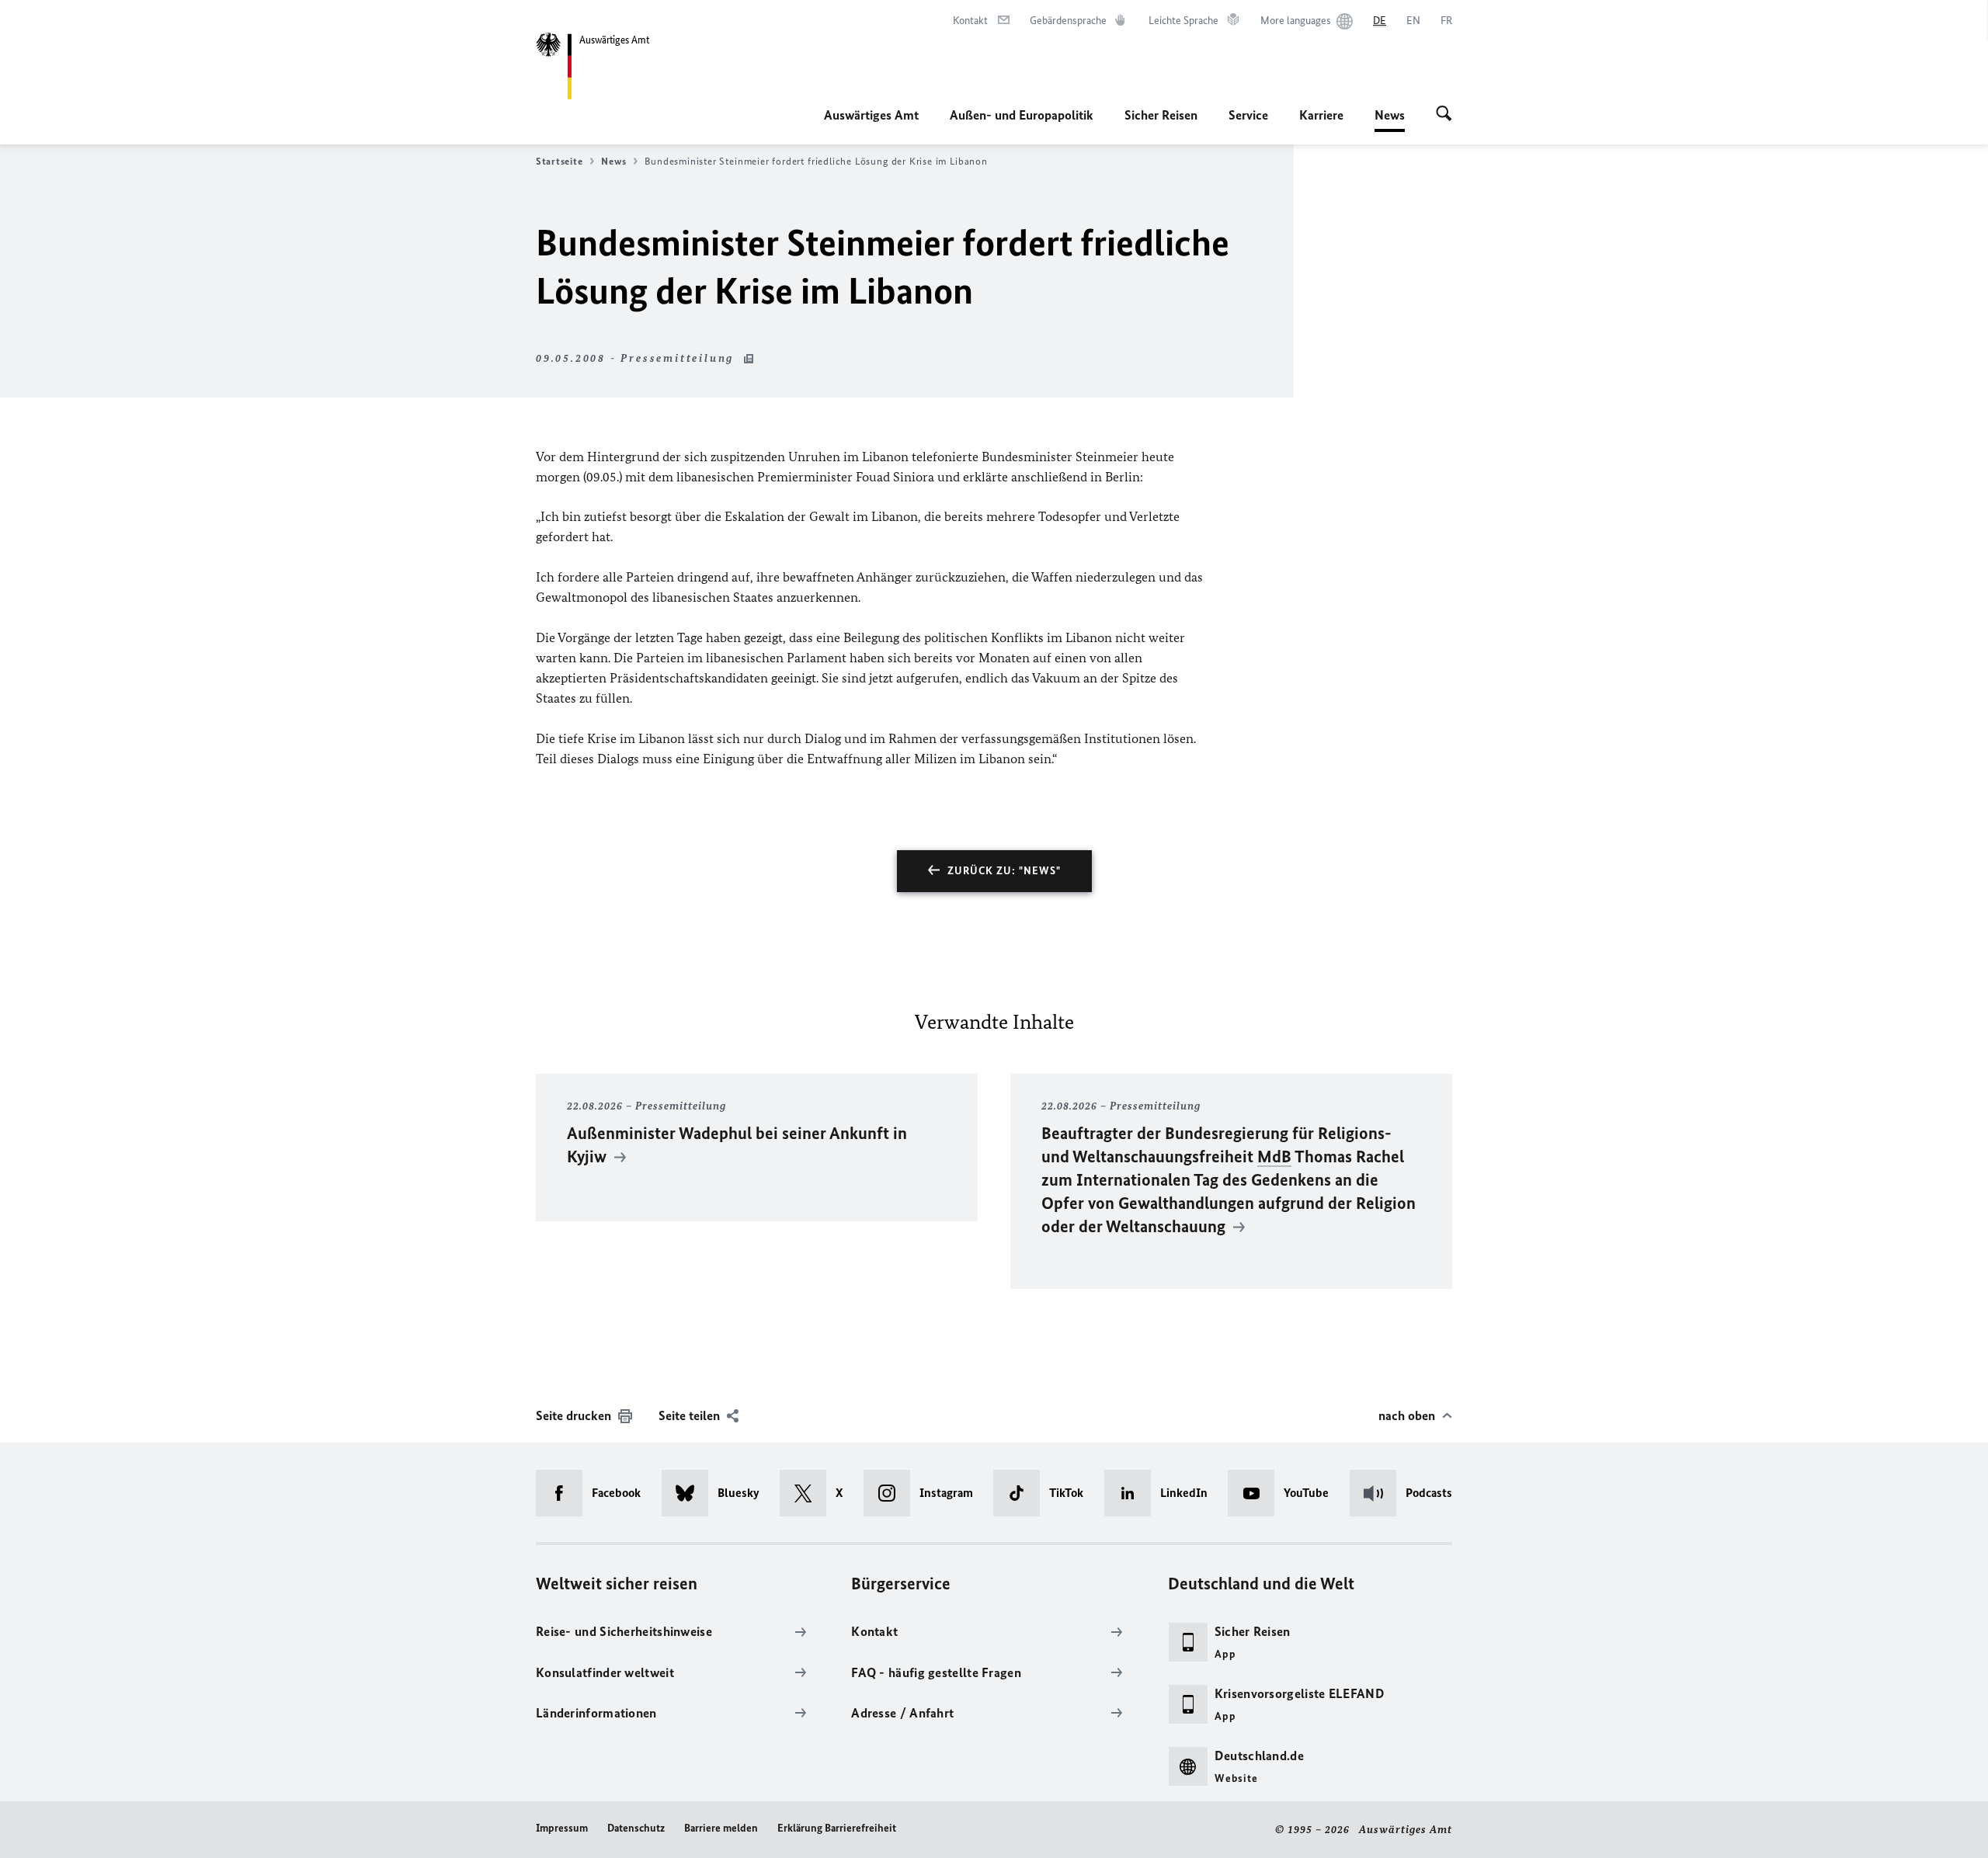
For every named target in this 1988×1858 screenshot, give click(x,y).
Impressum (562, 1828)
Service (1248, 115)
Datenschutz (636, 1828)
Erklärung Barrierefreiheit (837, 1828)
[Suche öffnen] (1444, 115)
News (1390, 120)
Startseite (559, 161)
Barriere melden (721, 1828)
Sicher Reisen (1161, 115)
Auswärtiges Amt (871, 115)
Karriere (1321, 115)
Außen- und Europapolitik (1022, 115)
